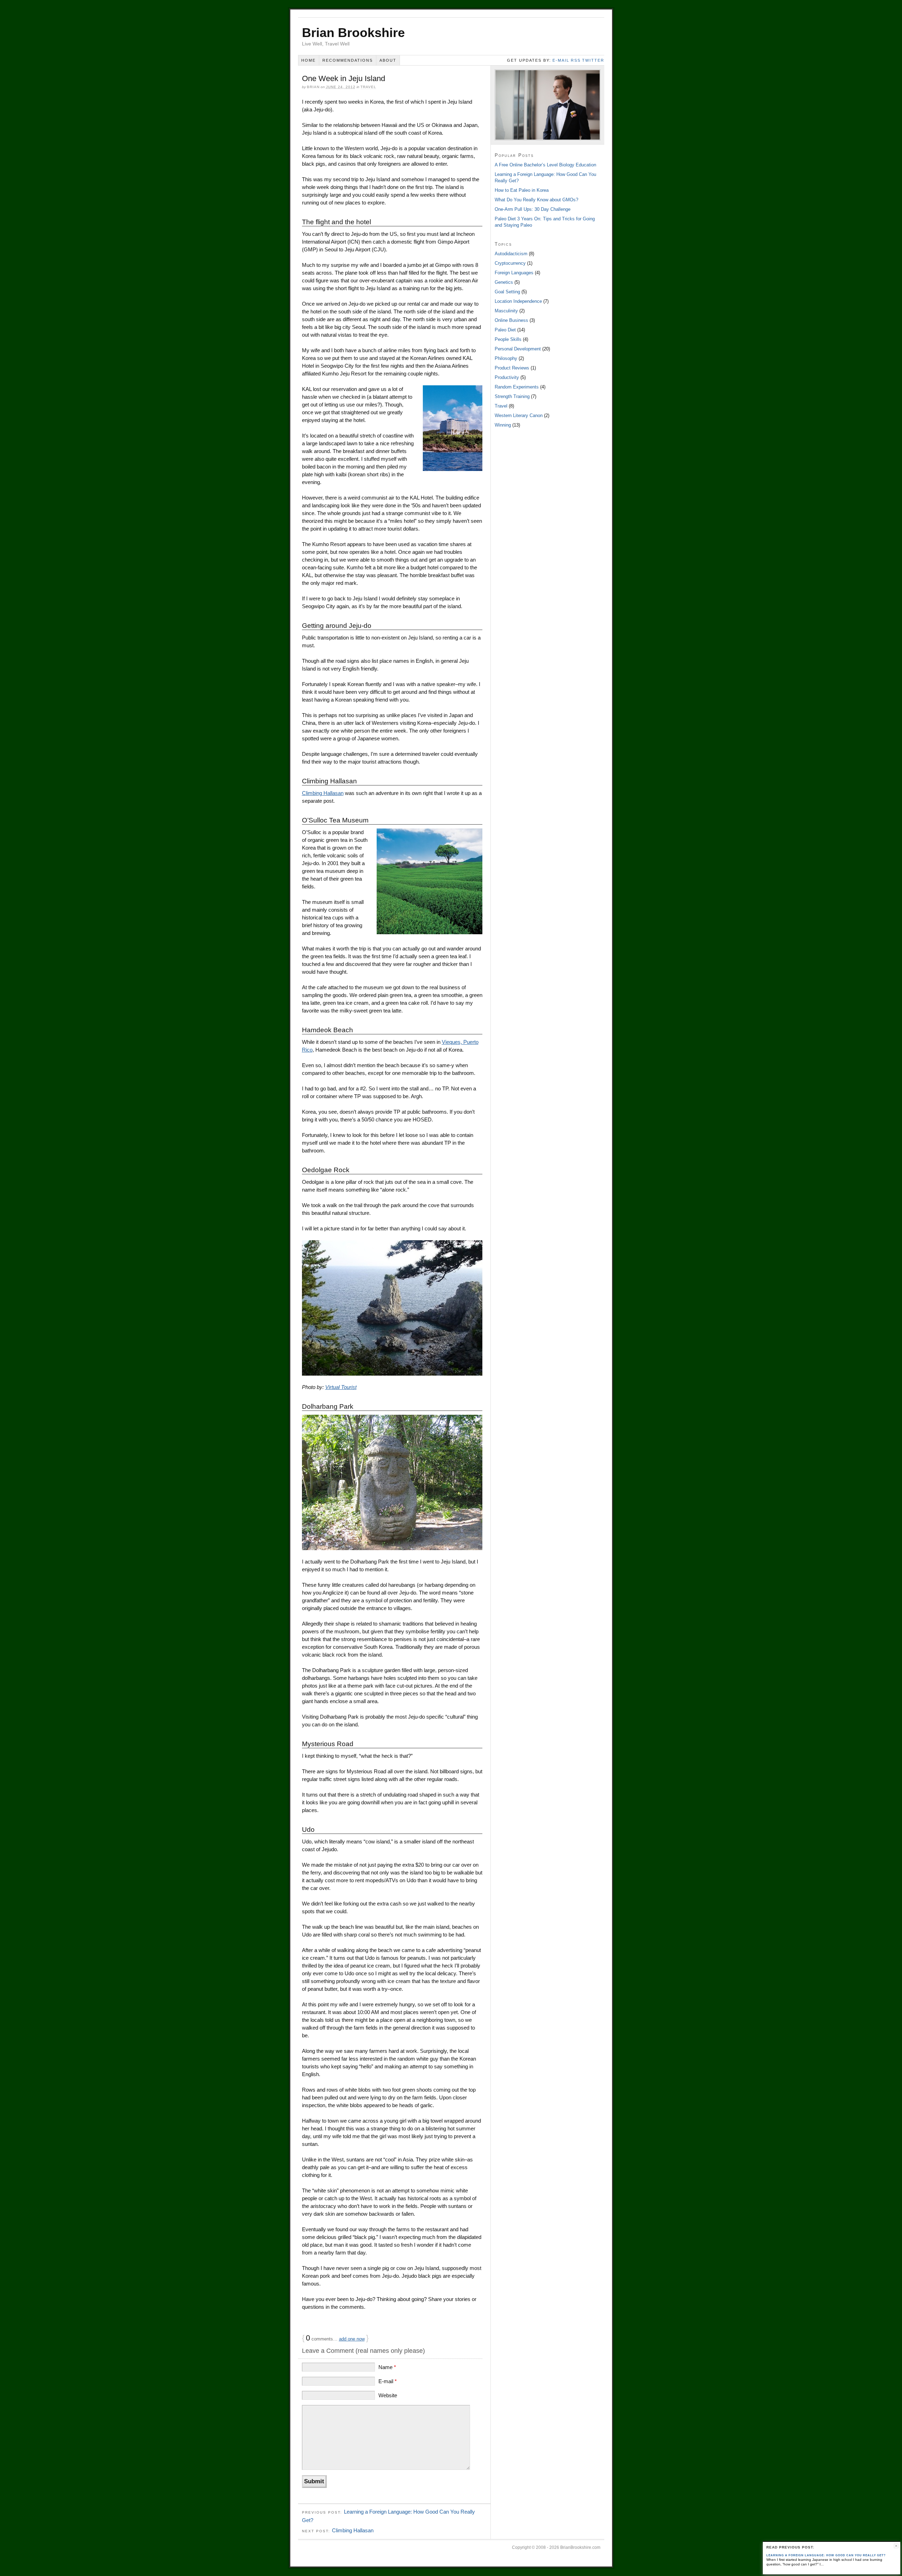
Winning (503, 425)
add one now (352, 2339)
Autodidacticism (511, 254)
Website (388, 2395)
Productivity (507, 377)
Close (896, 2546)
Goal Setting (507, 292)
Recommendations (348, 60)
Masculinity (506, 311)
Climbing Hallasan (323, 793)
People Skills (508, 339)
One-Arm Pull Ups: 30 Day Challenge (533, 209)
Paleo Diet (505, 330)
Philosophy (506, 358)
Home (308, 60)
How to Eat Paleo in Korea (522, 190)
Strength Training (512, 396)
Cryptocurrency (510, 263)
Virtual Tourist (341, 1387)
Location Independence (518, 301)
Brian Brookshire (353, 33)
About (388, 60)
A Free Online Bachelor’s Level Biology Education (545, 165)
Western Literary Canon (519, 415)
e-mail (561, 60)
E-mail (388, 2381)
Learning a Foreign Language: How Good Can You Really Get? (826, 2555)
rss (576, 60)
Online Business (511, 320)
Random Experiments (517, 387)
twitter (593, 60)
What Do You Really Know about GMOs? (536, 200)
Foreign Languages (514, 273)
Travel (368, 87)
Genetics (504, 282)
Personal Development (518, 349)
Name (387, 2367)
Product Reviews (512, 368)
